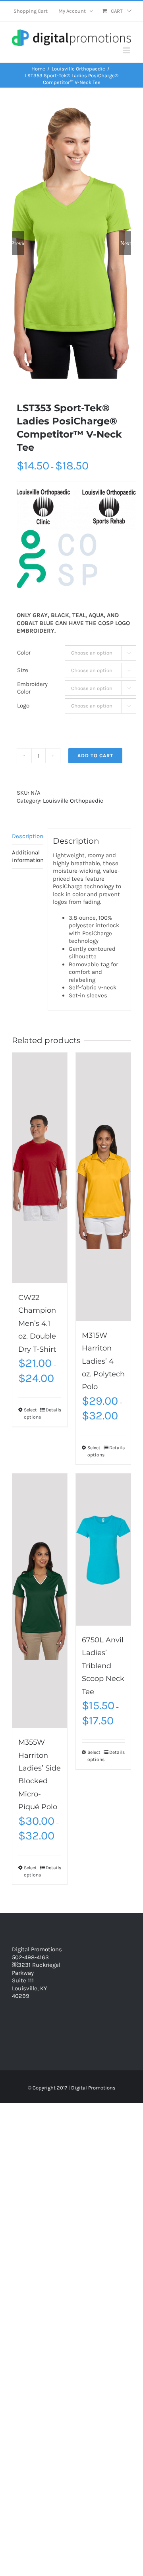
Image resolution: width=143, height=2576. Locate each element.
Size (23, 670)
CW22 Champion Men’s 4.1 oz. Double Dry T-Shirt (37, 1323)
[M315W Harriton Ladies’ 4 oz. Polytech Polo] (103, 1187)
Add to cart (95, 755)
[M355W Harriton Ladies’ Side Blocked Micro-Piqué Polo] (40, 1601)
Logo (23, 706)
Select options (32, 1413)
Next (126, 243)
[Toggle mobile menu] (127, 50)
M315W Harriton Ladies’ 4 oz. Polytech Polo (103, 1361)
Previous (18, 243)
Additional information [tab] (27, 856)
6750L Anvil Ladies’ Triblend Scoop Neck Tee (103, 1666)
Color (24, 653)
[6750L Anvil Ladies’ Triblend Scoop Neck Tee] (103, 1550)
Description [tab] (27, 836)
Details (53, 1410)
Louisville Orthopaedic (73, 801)
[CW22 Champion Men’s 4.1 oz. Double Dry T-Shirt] (40, 1168)
